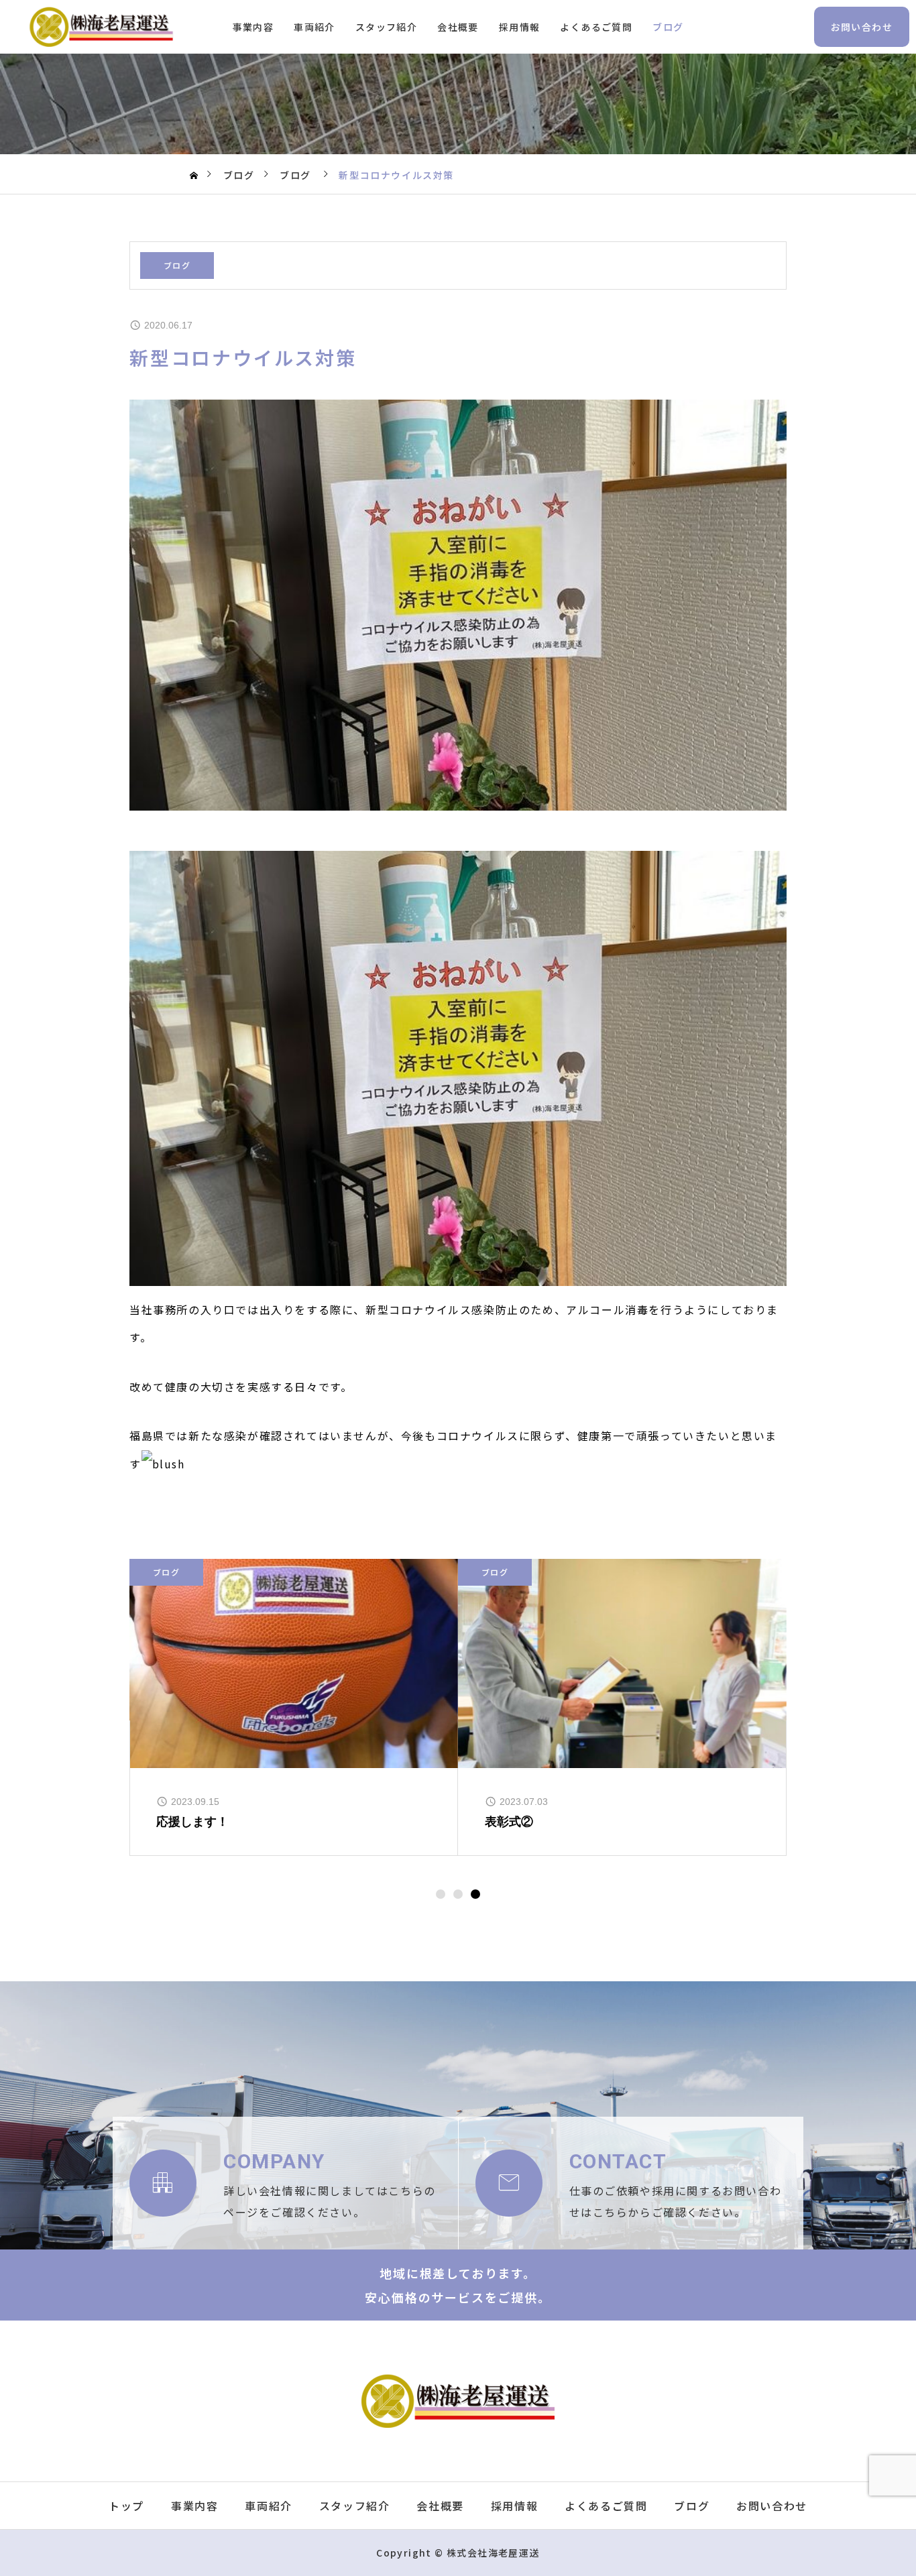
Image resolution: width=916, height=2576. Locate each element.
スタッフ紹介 (386, 27)
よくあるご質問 (596, 27)
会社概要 (458, 27)
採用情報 (520, 27)
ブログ (668, 27)
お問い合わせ (862, 27)
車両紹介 (314, 27)
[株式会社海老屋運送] (101, 27)
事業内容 (253, 27)
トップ (126, 2506)
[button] (441, 1894)
